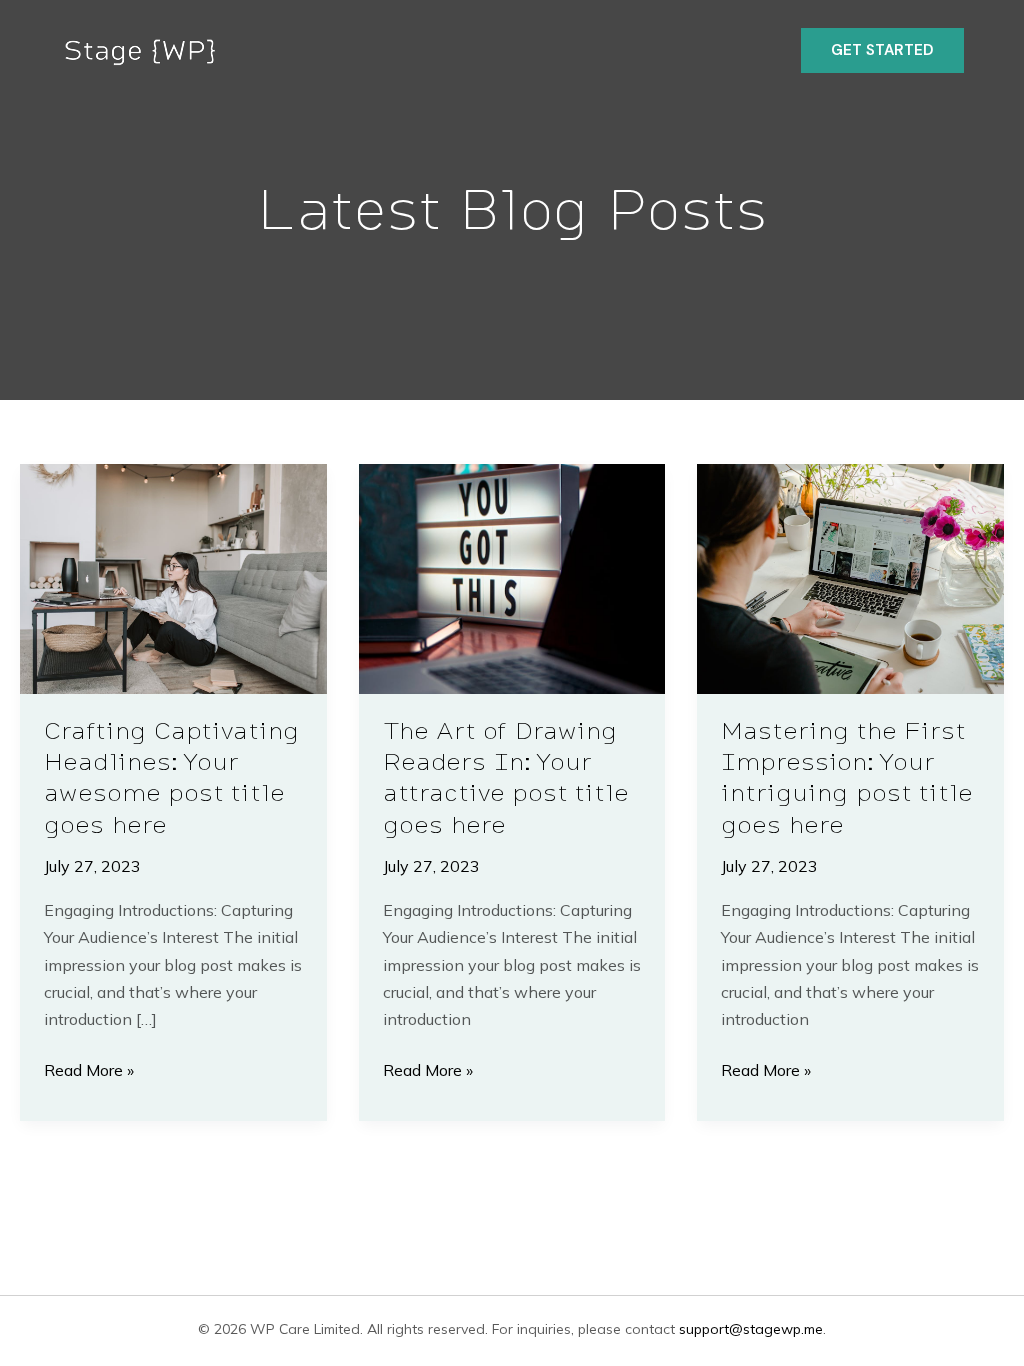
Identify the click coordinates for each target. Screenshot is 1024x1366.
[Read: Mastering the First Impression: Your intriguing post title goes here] (850, 577)
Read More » (89, 1071)
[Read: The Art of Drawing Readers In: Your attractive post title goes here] (512, 577)
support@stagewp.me (751, 1329)
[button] (882, 50)
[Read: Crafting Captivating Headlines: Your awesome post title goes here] (173, 577)
